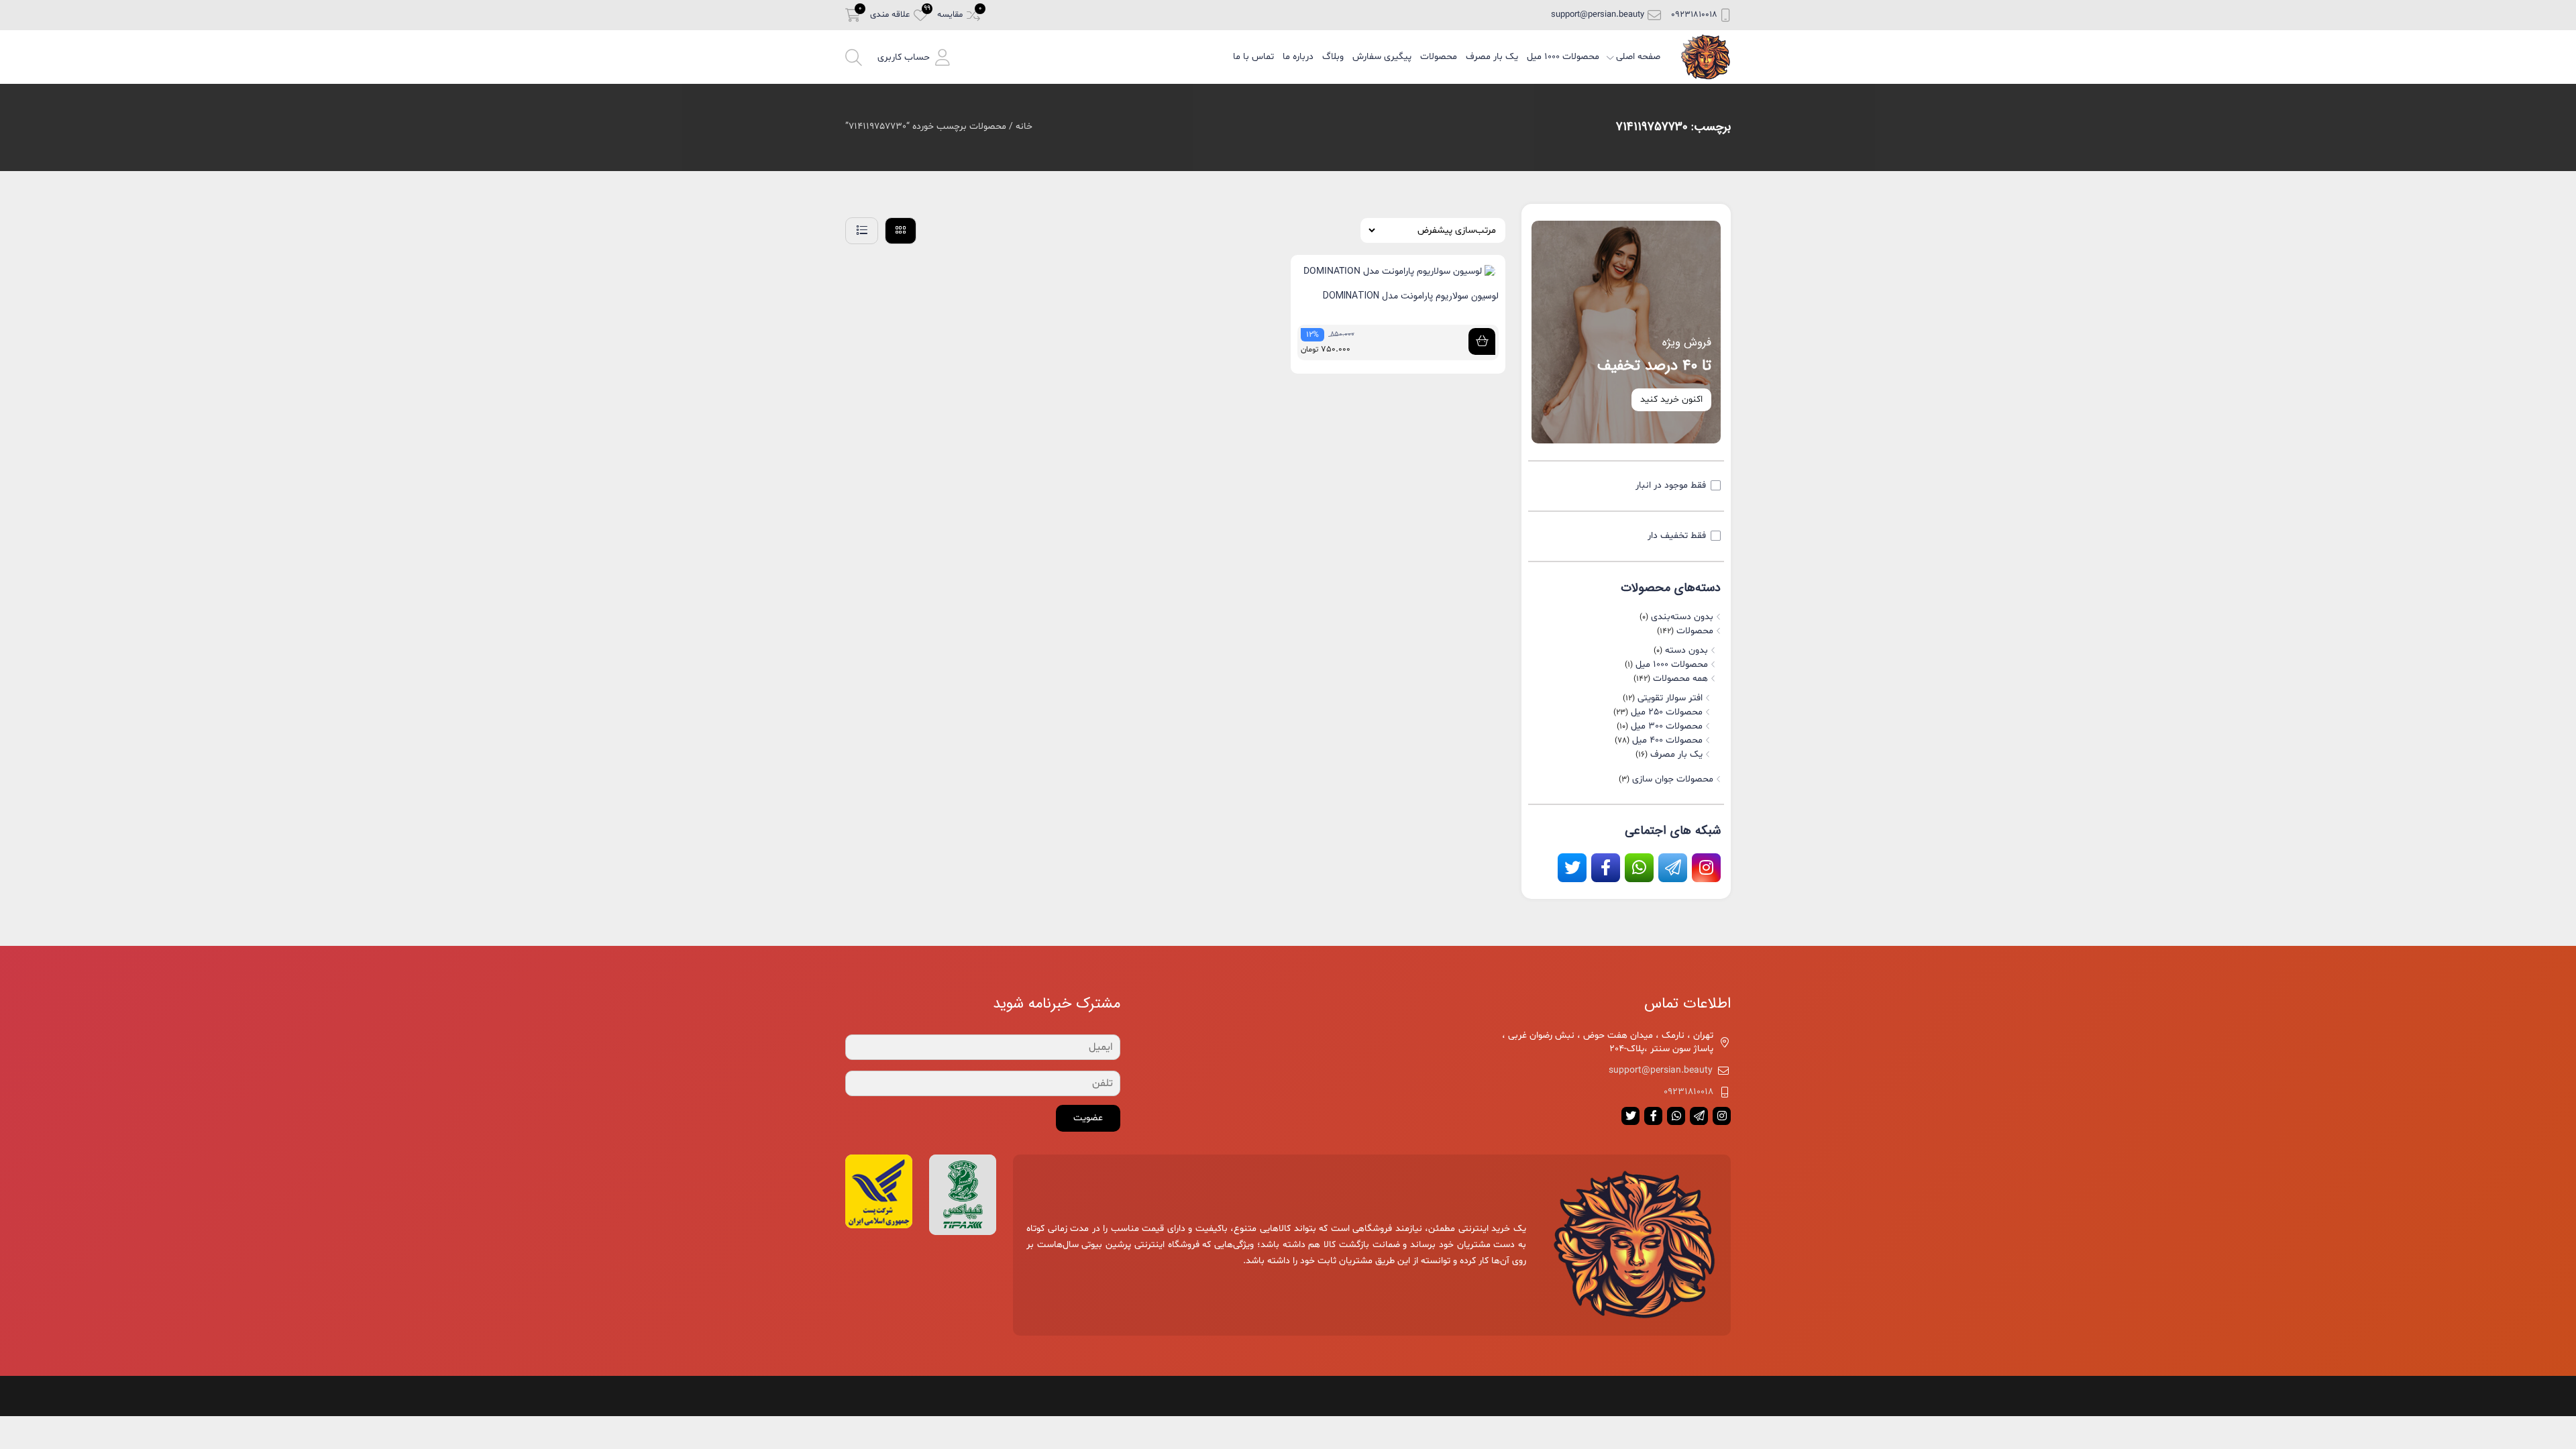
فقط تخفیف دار (1677, 536)
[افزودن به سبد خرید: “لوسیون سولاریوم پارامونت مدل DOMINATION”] (1482, 341)
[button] (914, 57)
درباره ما (1298, 57)
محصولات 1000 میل (1563, 57)
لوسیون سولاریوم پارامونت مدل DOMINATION (1411, 296)
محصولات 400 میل (1667, 740)
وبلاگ (1333, 57)
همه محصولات (1680, 679)
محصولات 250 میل (1667, 712)
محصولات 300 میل (1667, 726)
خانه (1024, 126)
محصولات (1439, 57)
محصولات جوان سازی (1673, 779)
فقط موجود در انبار (1671, 485)
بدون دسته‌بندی (1682, 617)
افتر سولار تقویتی (1670, 698)
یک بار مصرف (1492, 57)
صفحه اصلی (1638, 57)
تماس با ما (1253, 57)
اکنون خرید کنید (1671, 399)
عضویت (1088, 1118)
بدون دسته (1686, 650)
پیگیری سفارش (1382, 57)
